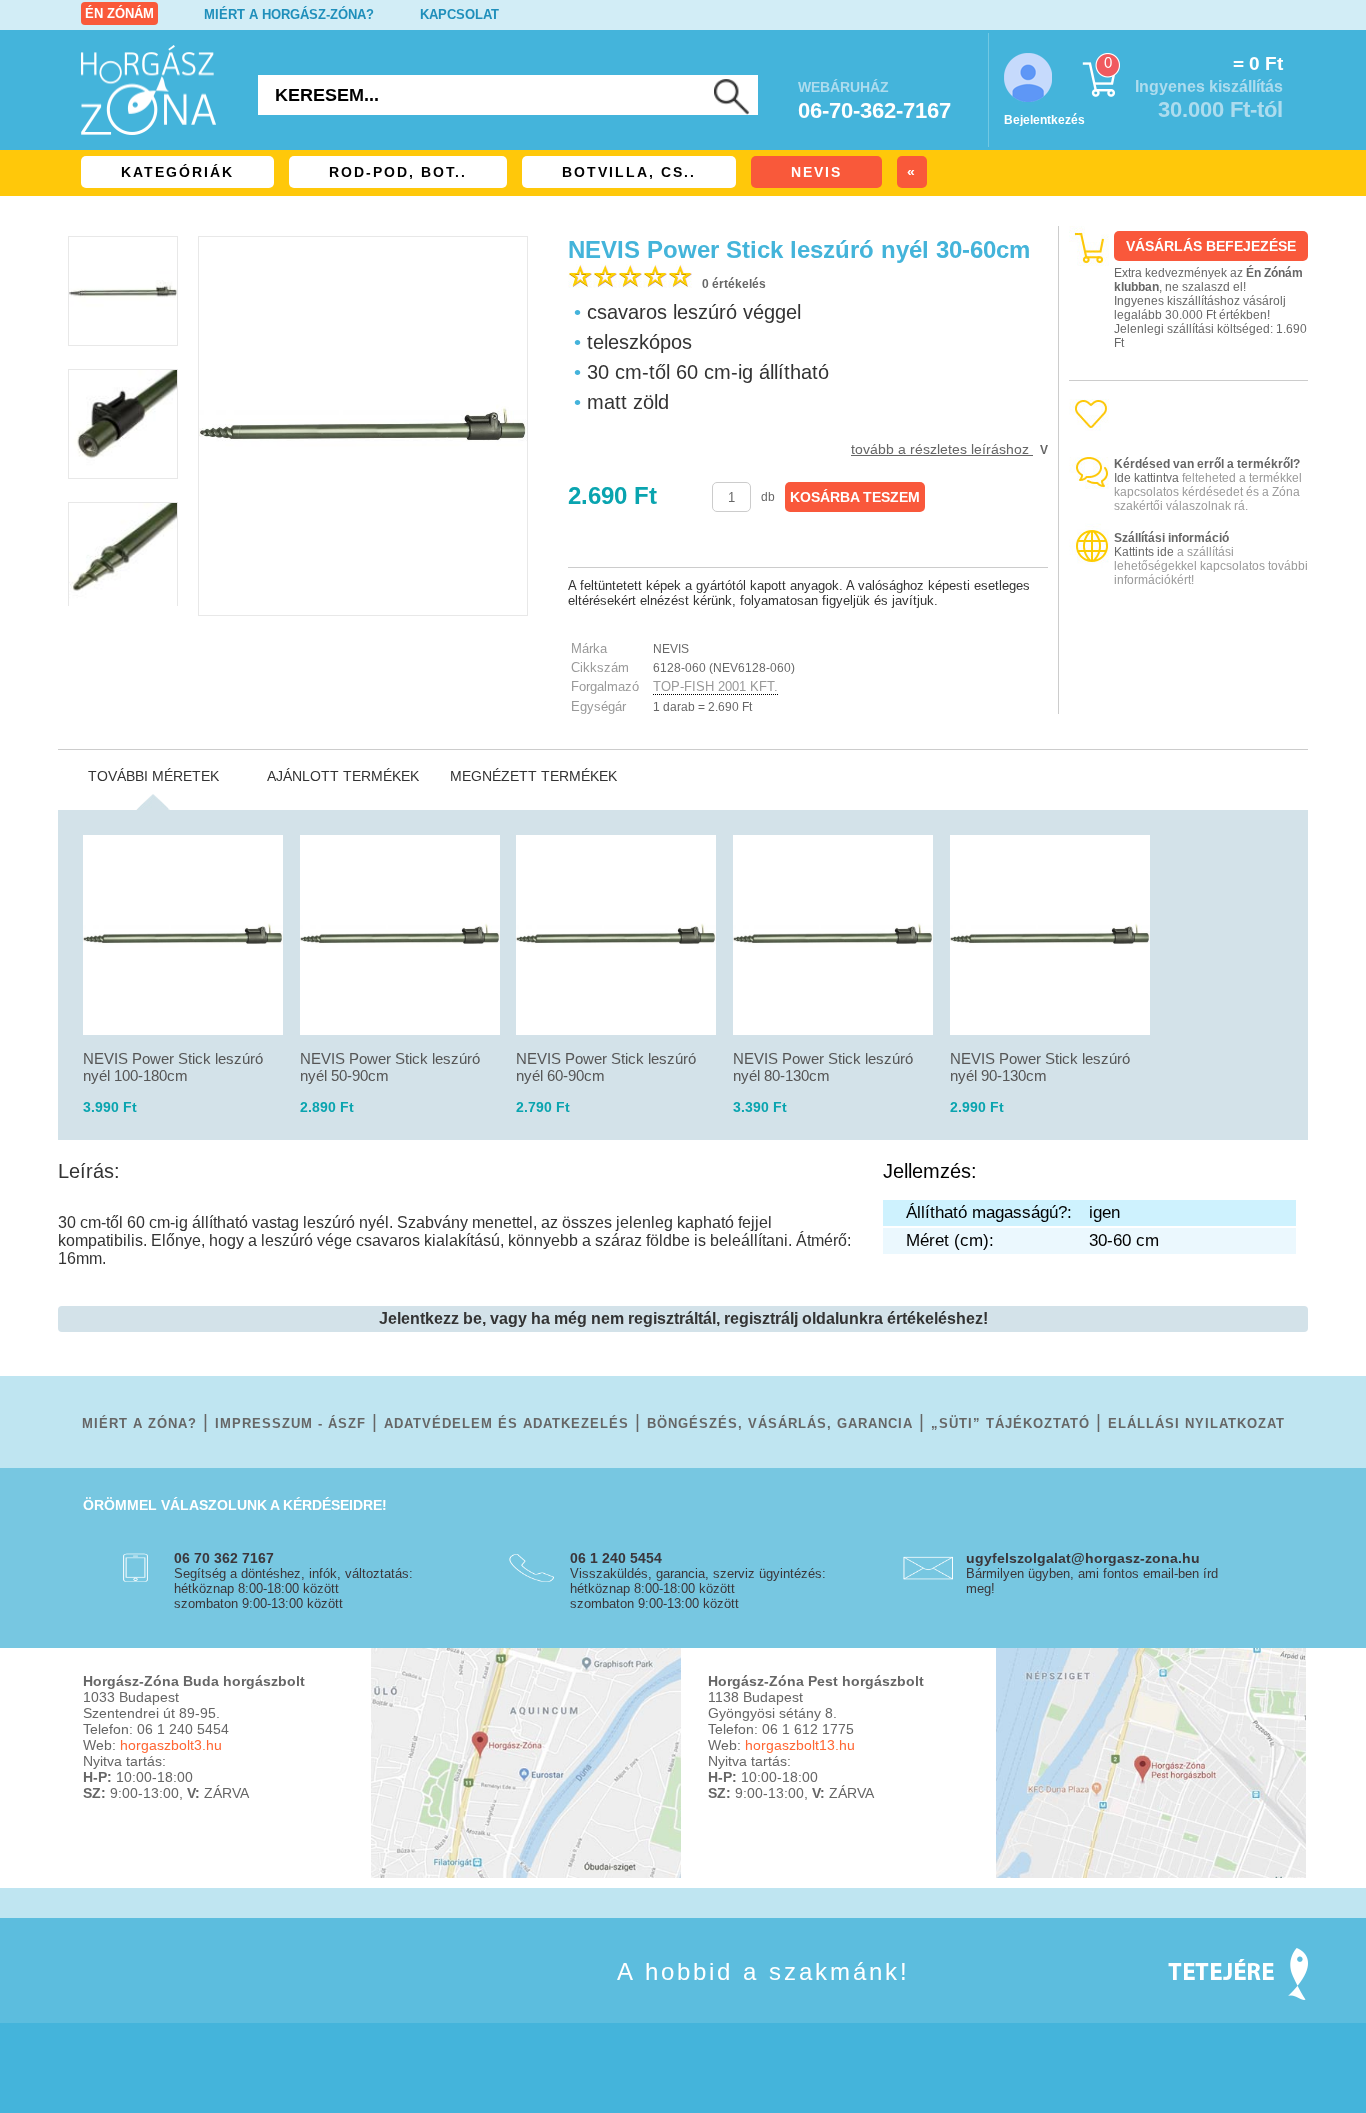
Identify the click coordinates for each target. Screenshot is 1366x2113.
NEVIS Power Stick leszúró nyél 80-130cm (823, 1067)
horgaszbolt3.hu (171, 1745)
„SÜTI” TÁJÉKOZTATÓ (1010, 1423)
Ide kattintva (1146, 478)
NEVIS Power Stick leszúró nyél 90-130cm (1040, 1067)
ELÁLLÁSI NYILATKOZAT (1196, 1423)
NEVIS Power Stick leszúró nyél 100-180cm (173, 1067)
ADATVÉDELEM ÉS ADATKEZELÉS (506, 1423)
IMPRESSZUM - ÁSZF (290, 1423)
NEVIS (816, 172)
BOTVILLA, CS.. (629, 172)
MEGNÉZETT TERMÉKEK (533, 776)
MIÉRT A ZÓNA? (139, 1423)
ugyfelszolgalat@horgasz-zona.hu (1083, 1558)
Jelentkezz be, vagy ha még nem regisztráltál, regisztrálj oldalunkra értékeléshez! (683, 1318)
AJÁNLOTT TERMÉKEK (343, 776)
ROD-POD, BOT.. (398, 172)
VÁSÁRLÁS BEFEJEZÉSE (1211, 246)
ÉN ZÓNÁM (119, 13)
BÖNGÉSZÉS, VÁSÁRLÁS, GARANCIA (780, 1423)
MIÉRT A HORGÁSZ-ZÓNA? (289, 14)
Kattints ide (1144, 552)
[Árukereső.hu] (1189, 696)
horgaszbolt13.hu (800, 1745)
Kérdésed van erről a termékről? (1207, 464)
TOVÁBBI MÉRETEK (153, 776)
